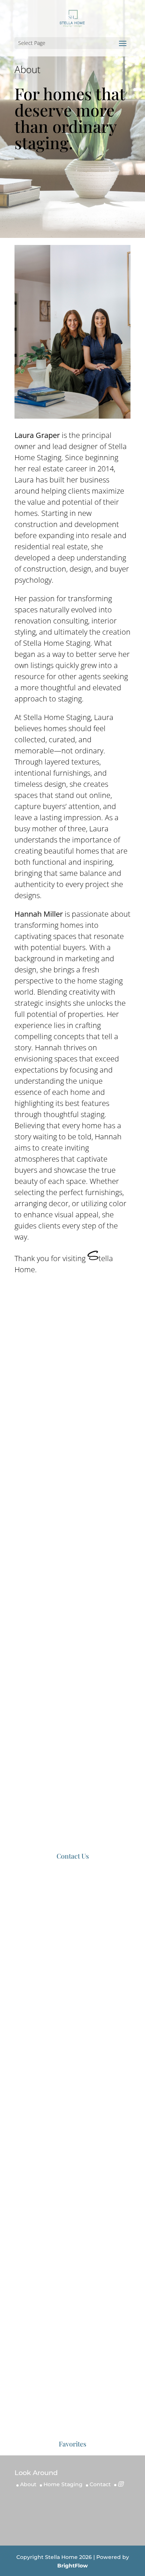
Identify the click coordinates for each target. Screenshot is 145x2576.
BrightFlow (72, 2566)
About (28, 2484)
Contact (100, 2484)
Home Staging (63, 2484)
